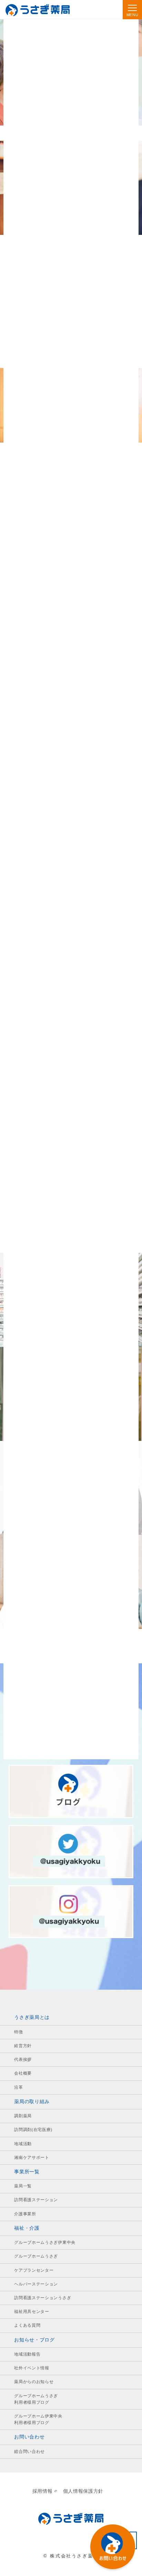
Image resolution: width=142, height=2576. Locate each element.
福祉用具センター (32, 2312)
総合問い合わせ (29, 2452)
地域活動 (23, 2144)
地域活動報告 (27, 2354)
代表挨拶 (23, 2059)
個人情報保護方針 (83, 2491)
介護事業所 (25, 2214)
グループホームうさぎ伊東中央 (45, 2242)
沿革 (18, 2087)
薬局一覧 (23, 2186)
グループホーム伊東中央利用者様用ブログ (38, 2419)
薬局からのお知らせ (34, 2382)
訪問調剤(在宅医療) (33, 2130)
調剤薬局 (23, 2116)
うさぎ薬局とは (32, 2017)
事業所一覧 (27, 2172)
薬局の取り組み (32, 2102)
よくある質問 (27, 2325)
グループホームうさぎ (36, 2256)
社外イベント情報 (32, 2368)
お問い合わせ (29, 2437)
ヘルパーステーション (36, 2284)
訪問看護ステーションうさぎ (43, 2298)
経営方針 (23, 2046)
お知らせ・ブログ (34, 2340)
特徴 (18, 2032)
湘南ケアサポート (32, 2157)
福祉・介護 (27, 2228)
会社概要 (23, 2073)
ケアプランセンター (34, 2270)
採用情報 (43, 2491)
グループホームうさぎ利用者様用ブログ (36, 2399)
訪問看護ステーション (36, 2200)
